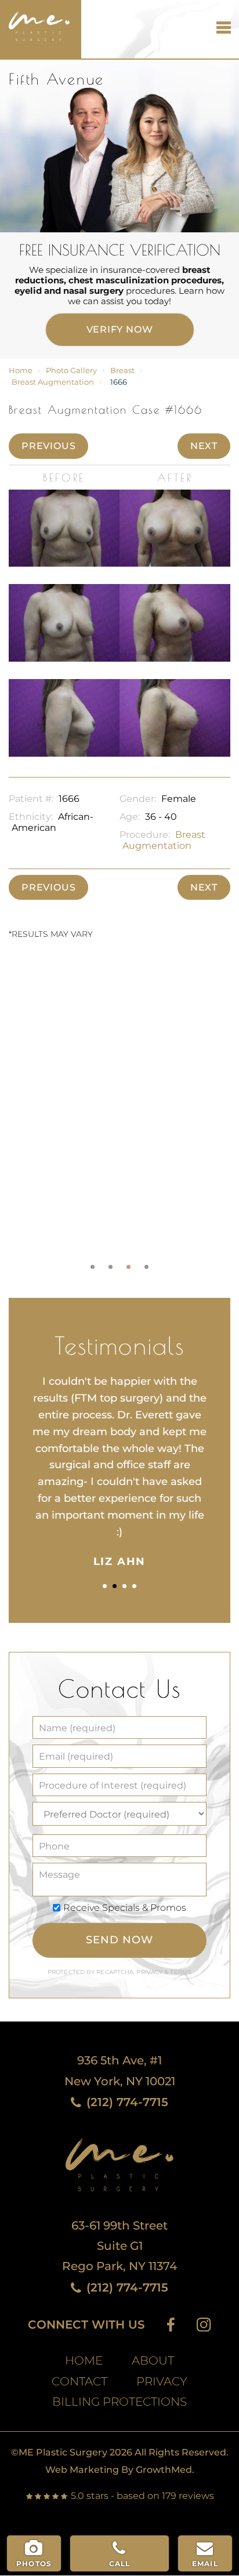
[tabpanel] (119, 1117)
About (153, 2361)
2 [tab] (111, 1267)
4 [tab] (146, 1267)
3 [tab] (128, 1267)
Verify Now (120, 329)
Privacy (150, 1972)
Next (204, 446)
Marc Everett (35, 21)
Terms (180, 1972)
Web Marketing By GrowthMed (119, 2470)
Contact (79, 2382)
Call (120, 2564)
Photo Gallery (71, 371)
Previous (48, 446)
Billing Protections (119, 2402)
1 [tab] (93, 1267)
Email (205, 2564)
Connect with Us (86, 2325)
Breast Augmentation (53, 382)
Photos (34, 2564)
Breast (122, 371)
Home (21, 371)
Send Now (119, 1940)
